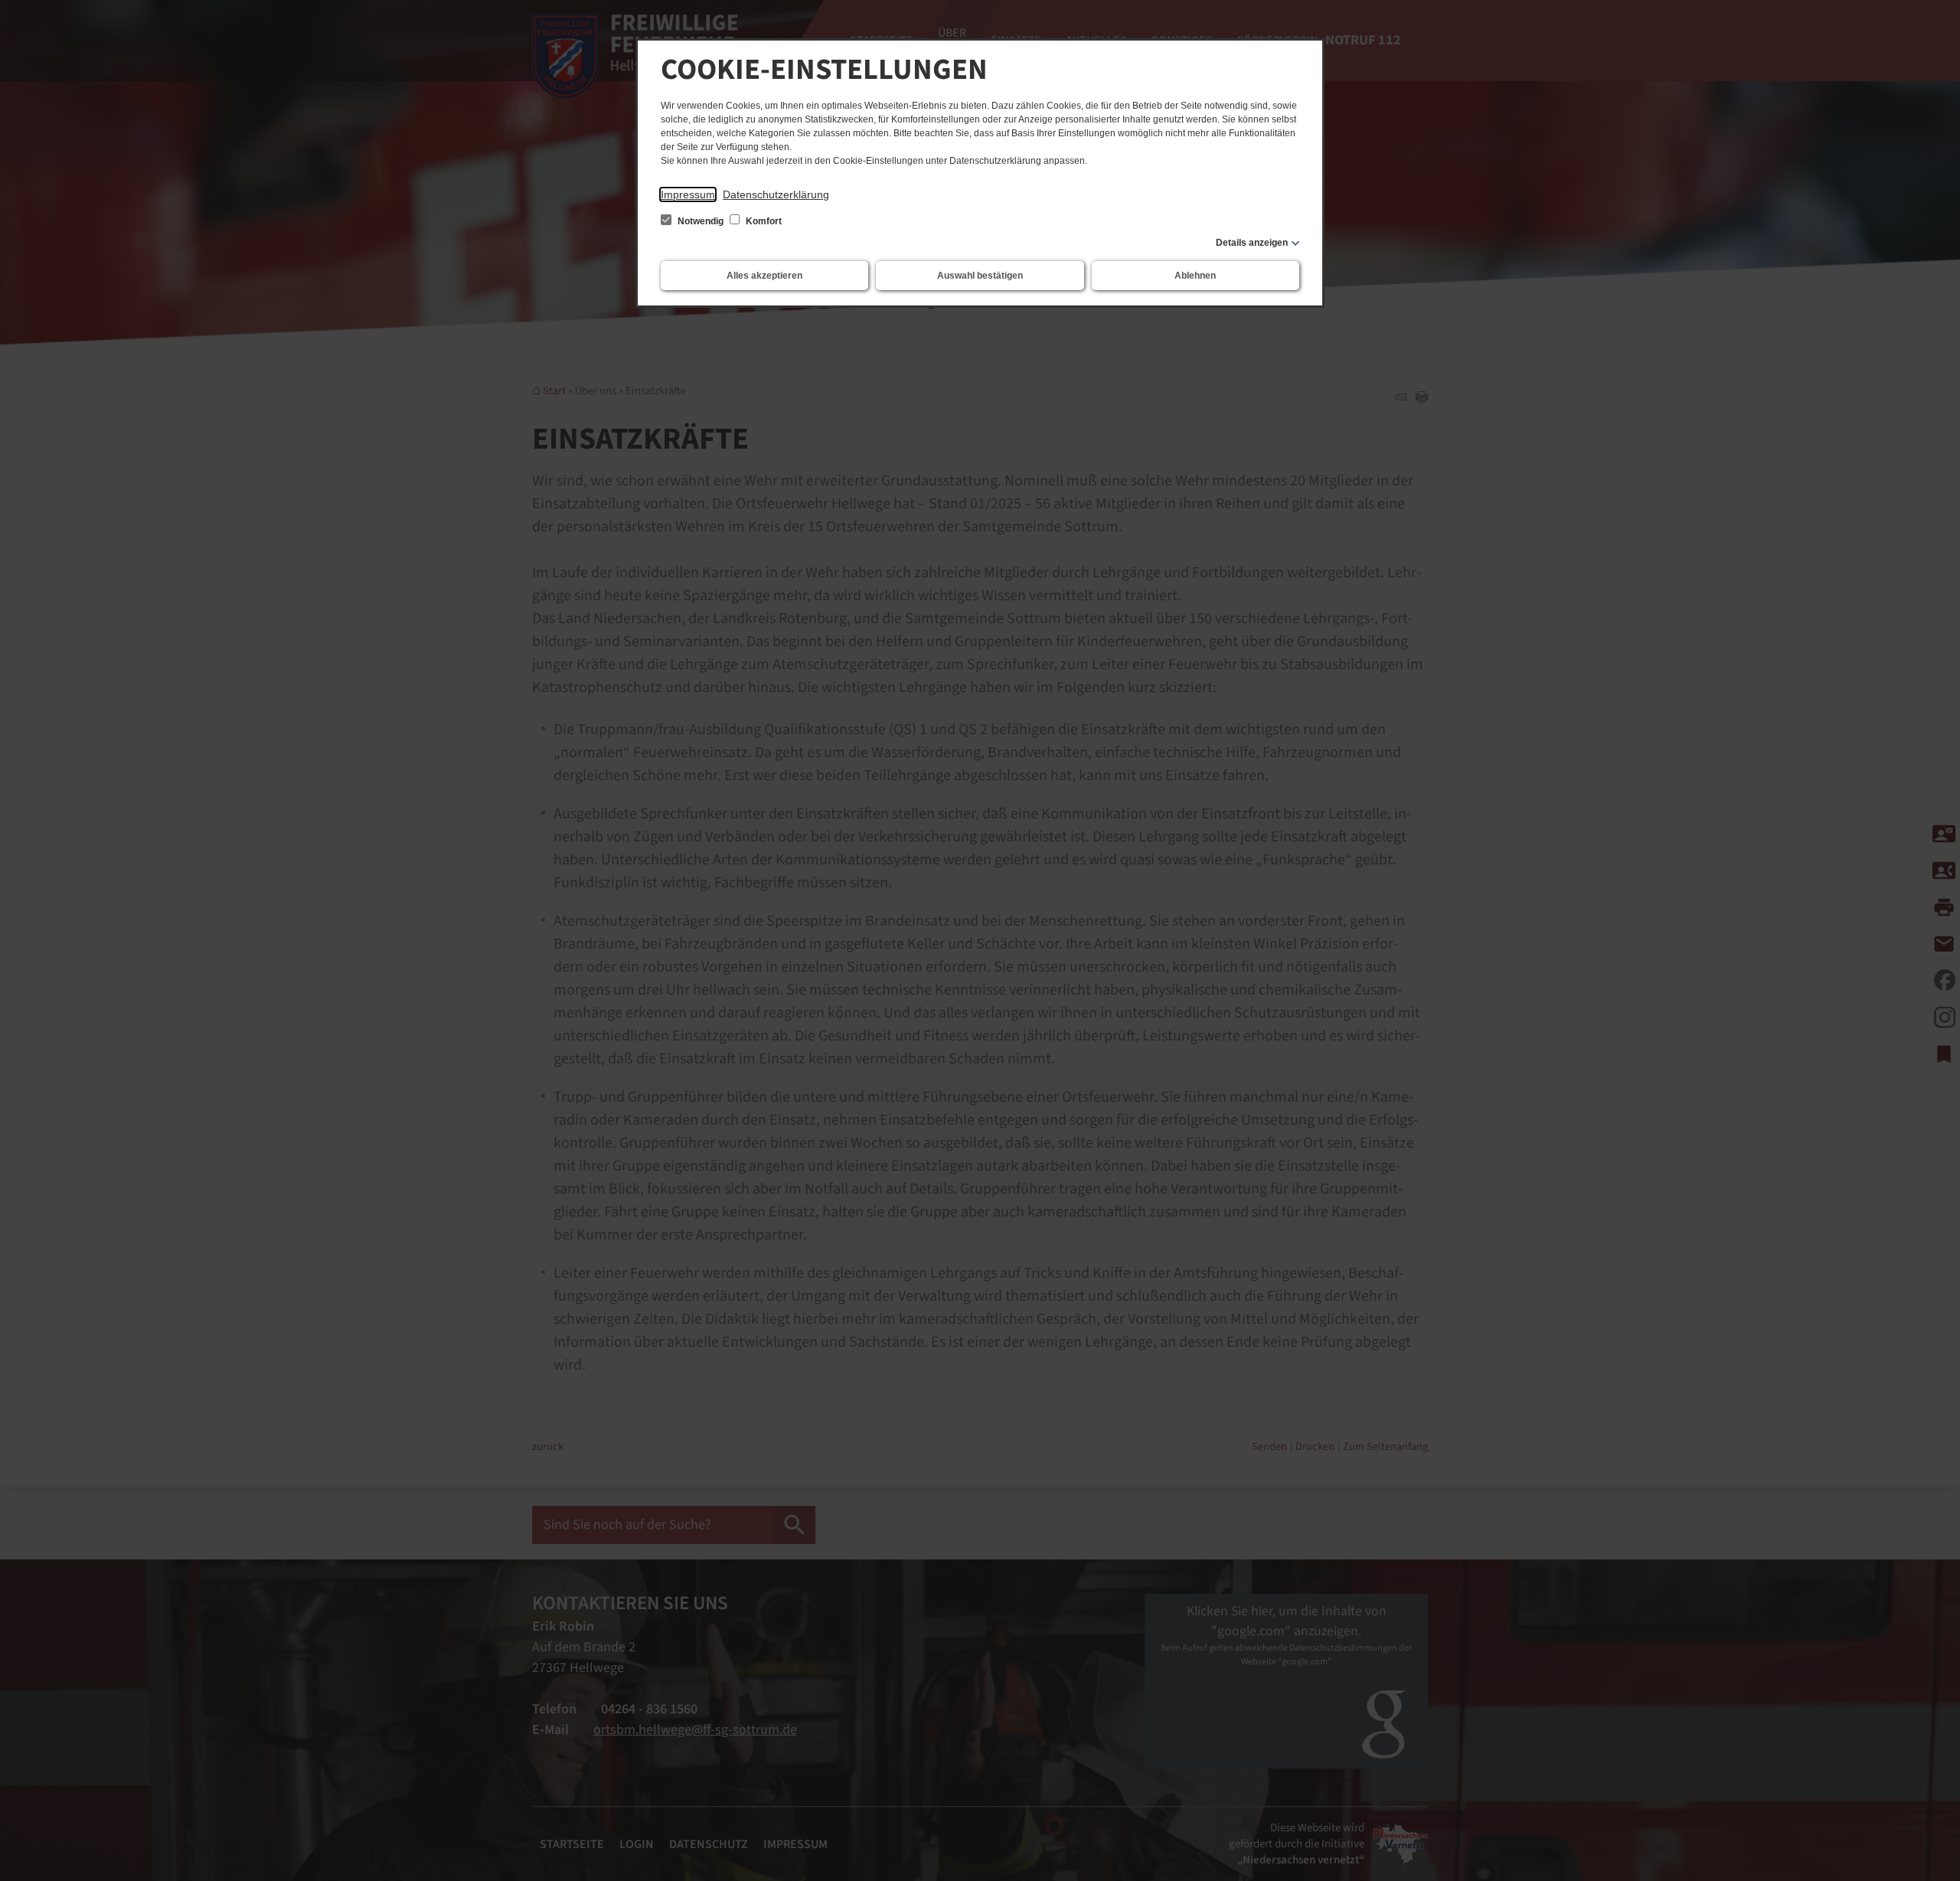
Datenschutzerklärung (776, 194)
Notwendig (701, 221)
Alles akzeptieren (764, 276)
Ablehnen (1195, 276)
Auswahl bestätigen (980, 276)
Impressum (688, 194)
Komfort (763, 221)
